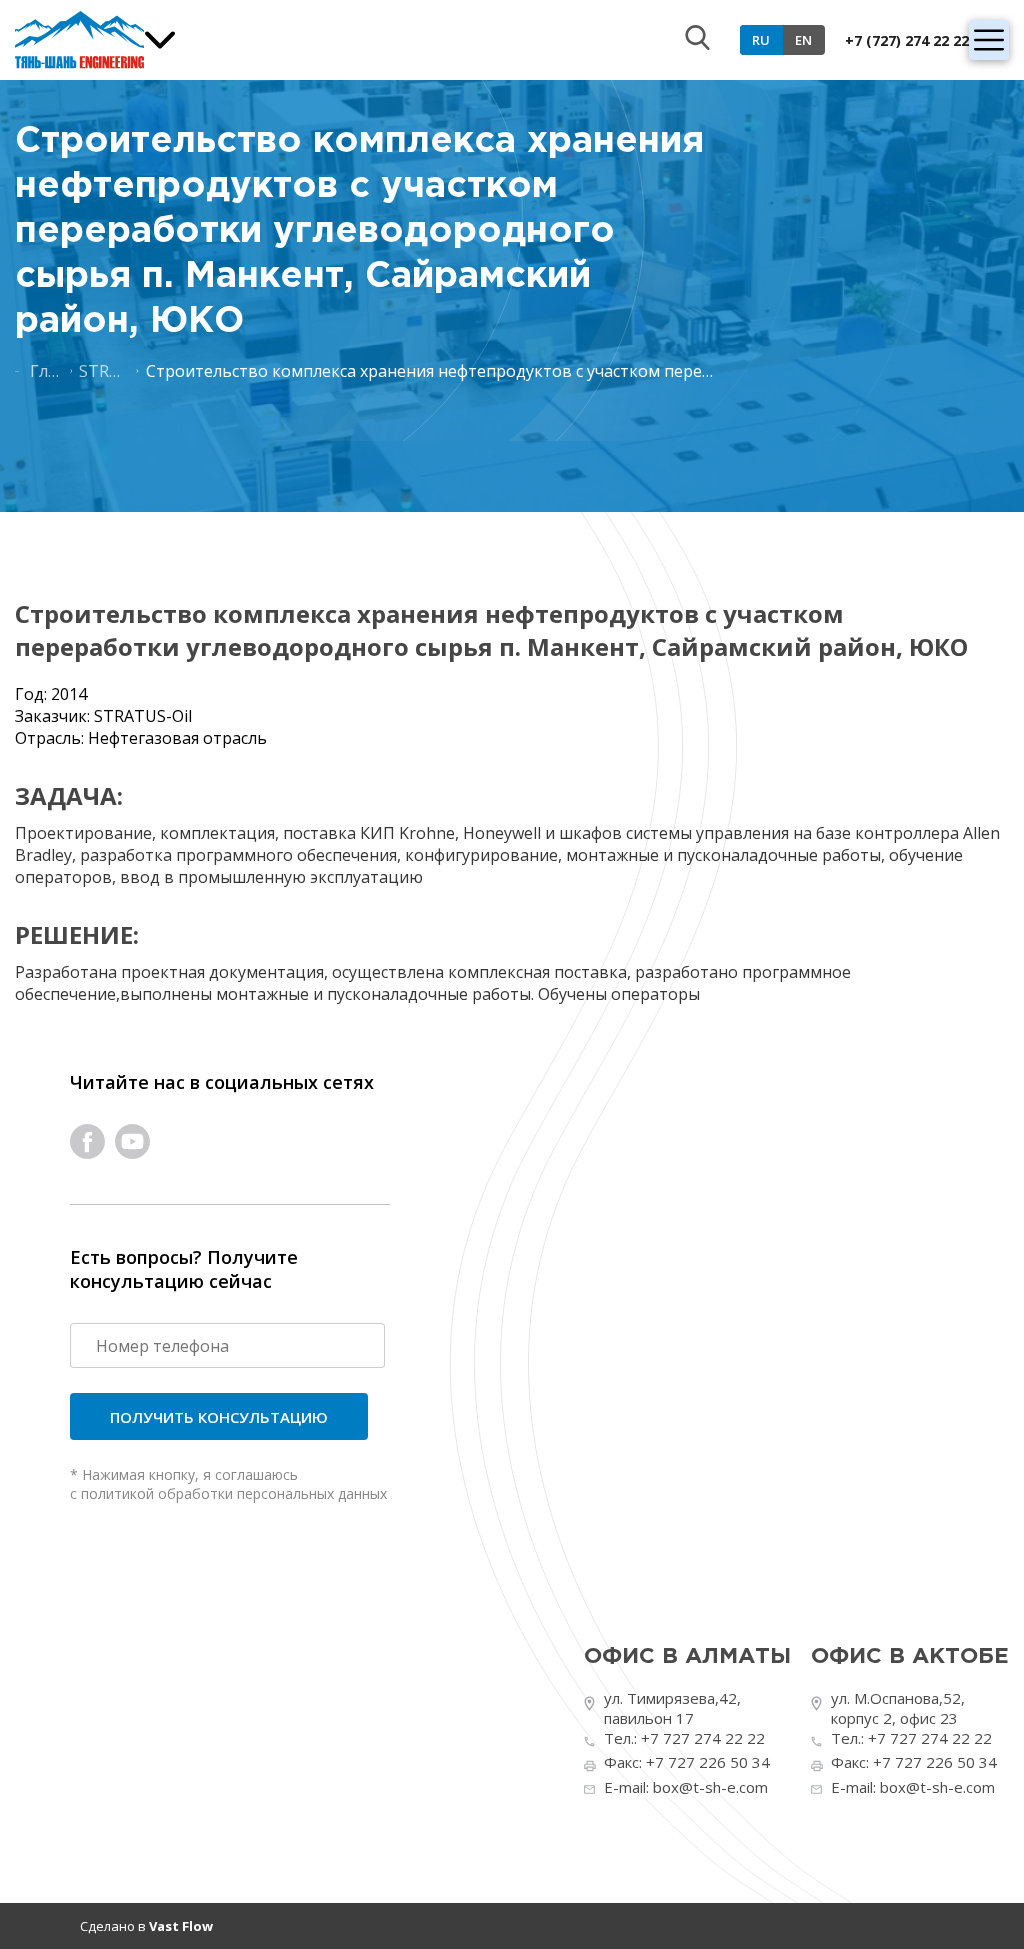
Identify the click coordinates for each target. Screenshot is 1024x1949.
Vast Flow (181, 1926)
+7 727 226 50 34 (708, 1762)
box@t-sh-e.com (710, 1787)
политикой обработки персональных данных (234, 1493)
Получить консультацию (219, 1417)
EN (803, 40)
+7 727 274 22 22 (703, 1738)
